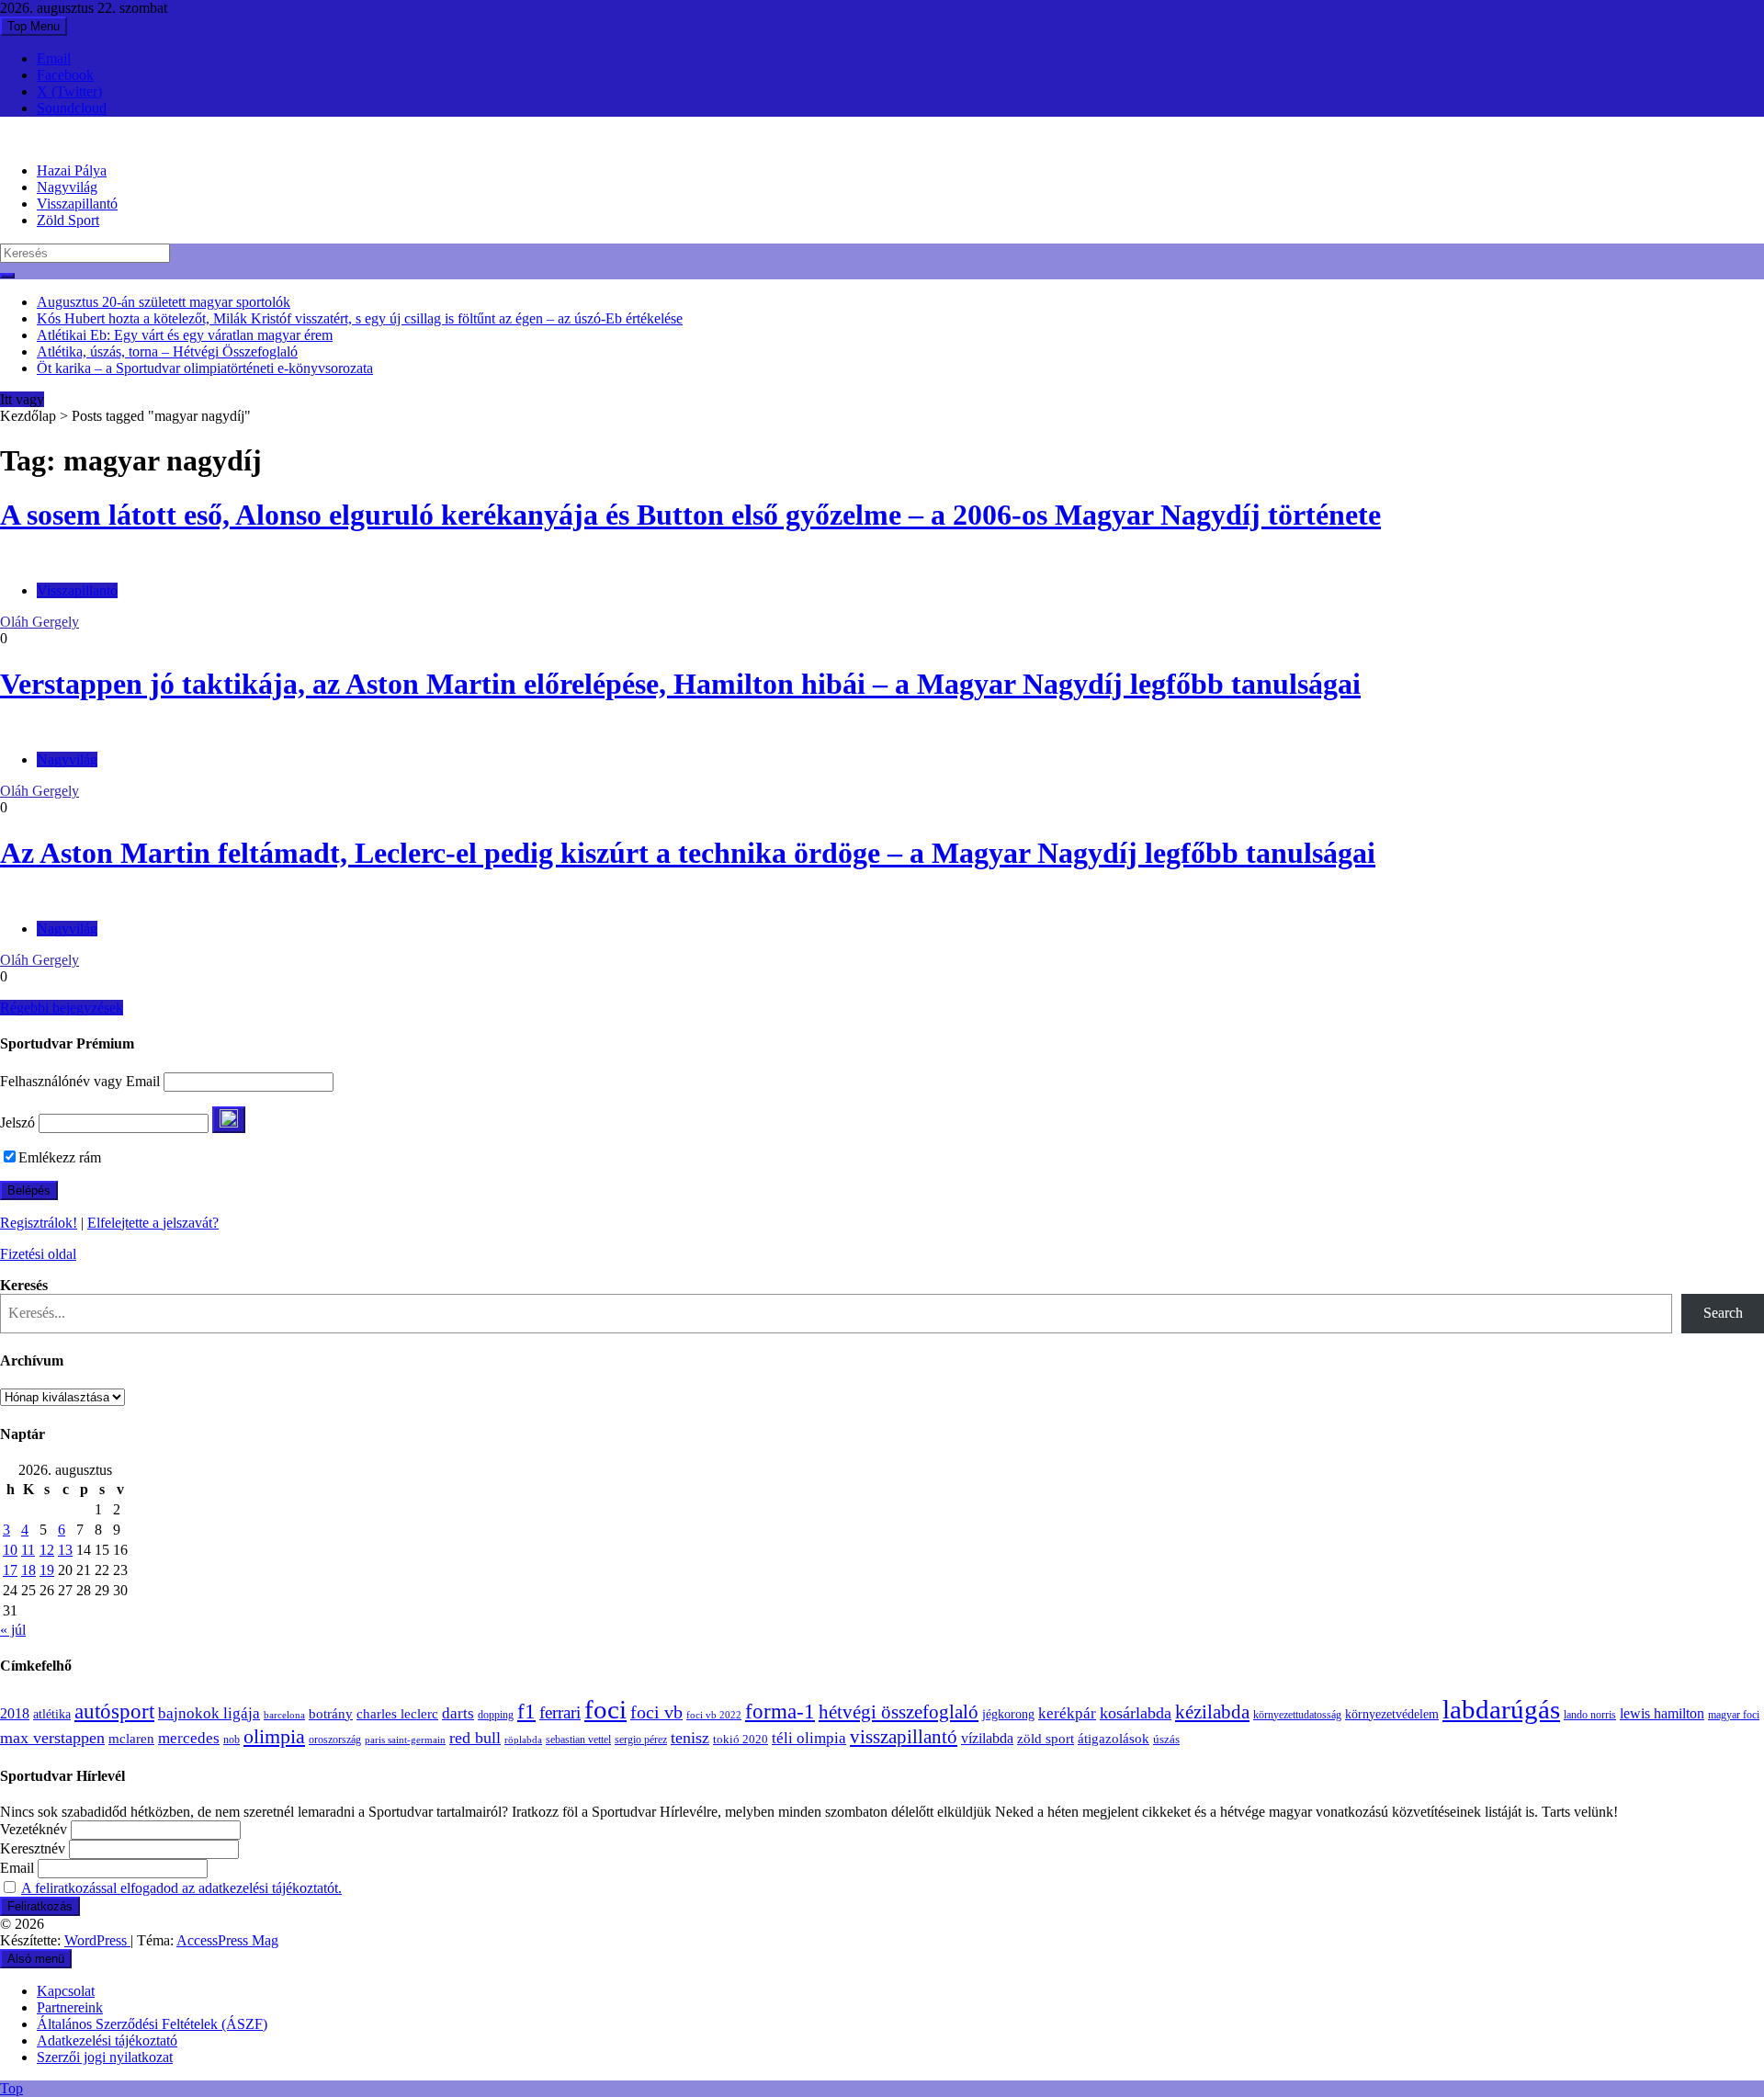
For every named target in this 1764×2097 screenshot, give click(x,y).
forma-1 (780, 1711)
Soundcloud (72, 108)
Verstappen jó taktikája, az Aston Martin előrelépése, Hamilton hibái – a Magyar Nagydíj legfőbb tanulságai (680, 684)
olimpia (274, 1736)
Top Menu (34, 26)
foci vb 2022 (714, 1715)
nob (232, 1740)
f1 (526, 1711)
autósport (114, 1711)
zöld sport (1046, 1739)
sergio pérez (641, 1740)
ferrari (560, 1712)
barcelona (284, 1715)
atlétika (52, 1714)
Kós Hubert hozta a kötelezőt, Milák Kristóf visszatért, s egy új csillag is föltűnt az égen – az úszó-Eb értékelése (360, 318)
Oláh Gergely (40, 622)
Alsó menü (36, 1959)
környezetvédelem (1392, 1714)
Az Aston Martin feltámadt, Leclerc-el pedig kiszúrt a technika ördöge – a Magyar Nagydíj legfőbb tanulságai (688, 853)
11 (28, 1550)
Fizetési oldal (38, 1254)
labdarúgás (1501, 1709)
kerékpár (1067, 1713)
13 (65, 1550)
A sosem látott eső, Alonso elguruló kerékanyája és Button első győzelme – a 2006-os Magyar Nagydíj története (690, 515)
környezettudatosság (1297, 1715)
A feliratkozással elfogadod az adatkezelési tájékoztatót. (181, 1888)
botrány (331, 1714)
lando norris (1590, 1715)
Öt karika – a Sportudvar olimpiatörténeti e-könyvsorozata (205, 368)
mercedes (189, 1738)
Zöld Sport (68, 220)
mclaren (131, 1738)
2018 (15, 1714)
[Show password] (229, 1120)
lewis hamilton (1662, 1713)
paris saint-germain (405, 1740)
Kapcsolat (66, 1991)
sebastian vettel (578, 1740)
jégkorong (1008, 1714)
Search (1723, 1313)
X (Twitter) (69, 91)
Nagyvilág (67, 187)
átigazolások (1114, 1738)
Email (54, 58)
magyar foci (1734, 1715)
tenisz (690, 1738)
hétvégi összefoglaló (899, 1712)
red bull (475, 1738)
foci (605, 1709)
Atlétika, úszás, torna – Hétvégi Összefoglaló (167, 351)
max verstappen (52, 1738)
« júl (13, 1630)
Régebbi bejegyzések (62, 1008)
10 (10, 1550)
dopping (496, 1715)
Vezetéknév (34, 1829)
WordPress (97, 1940)
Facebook (65, 75)
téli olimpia (809, 1738)
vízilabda (987, 1738)
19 (47, 1570)
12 (47, 1550)
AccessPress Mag (227, 1940)
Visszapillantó (77, 204)
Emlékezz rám (60, 1157)
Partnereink (70, 2007)
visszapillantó (904, 1737)
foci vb (656, 1712)
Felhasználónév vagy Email (80, 1081)
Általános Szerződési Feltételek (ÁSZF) (152, 2024)
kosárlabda (1136, 1713)
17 (10, 1570)
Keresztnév (33, 1848)
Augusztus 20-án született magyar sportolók (164, 302)
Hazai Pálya (72, 170)
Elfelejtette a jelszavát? (153, 1223)
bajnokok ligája (209, 1713)
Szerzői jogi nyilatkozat (105, 2057)
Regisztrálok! (39, 1223)
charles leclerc (397, 1714)
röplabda (523, 1740)
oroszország (335, 1740)
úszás (1166, 1739)
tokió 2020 (741, 1740)
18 (28, 1570)
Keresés (24, 1285)
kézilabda (1212, 1712)
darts (458, 1713)
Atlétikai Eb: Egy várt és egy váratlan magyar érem (185, 335)
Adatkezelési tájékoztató (107, 2040)
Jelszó (17, 1122)
